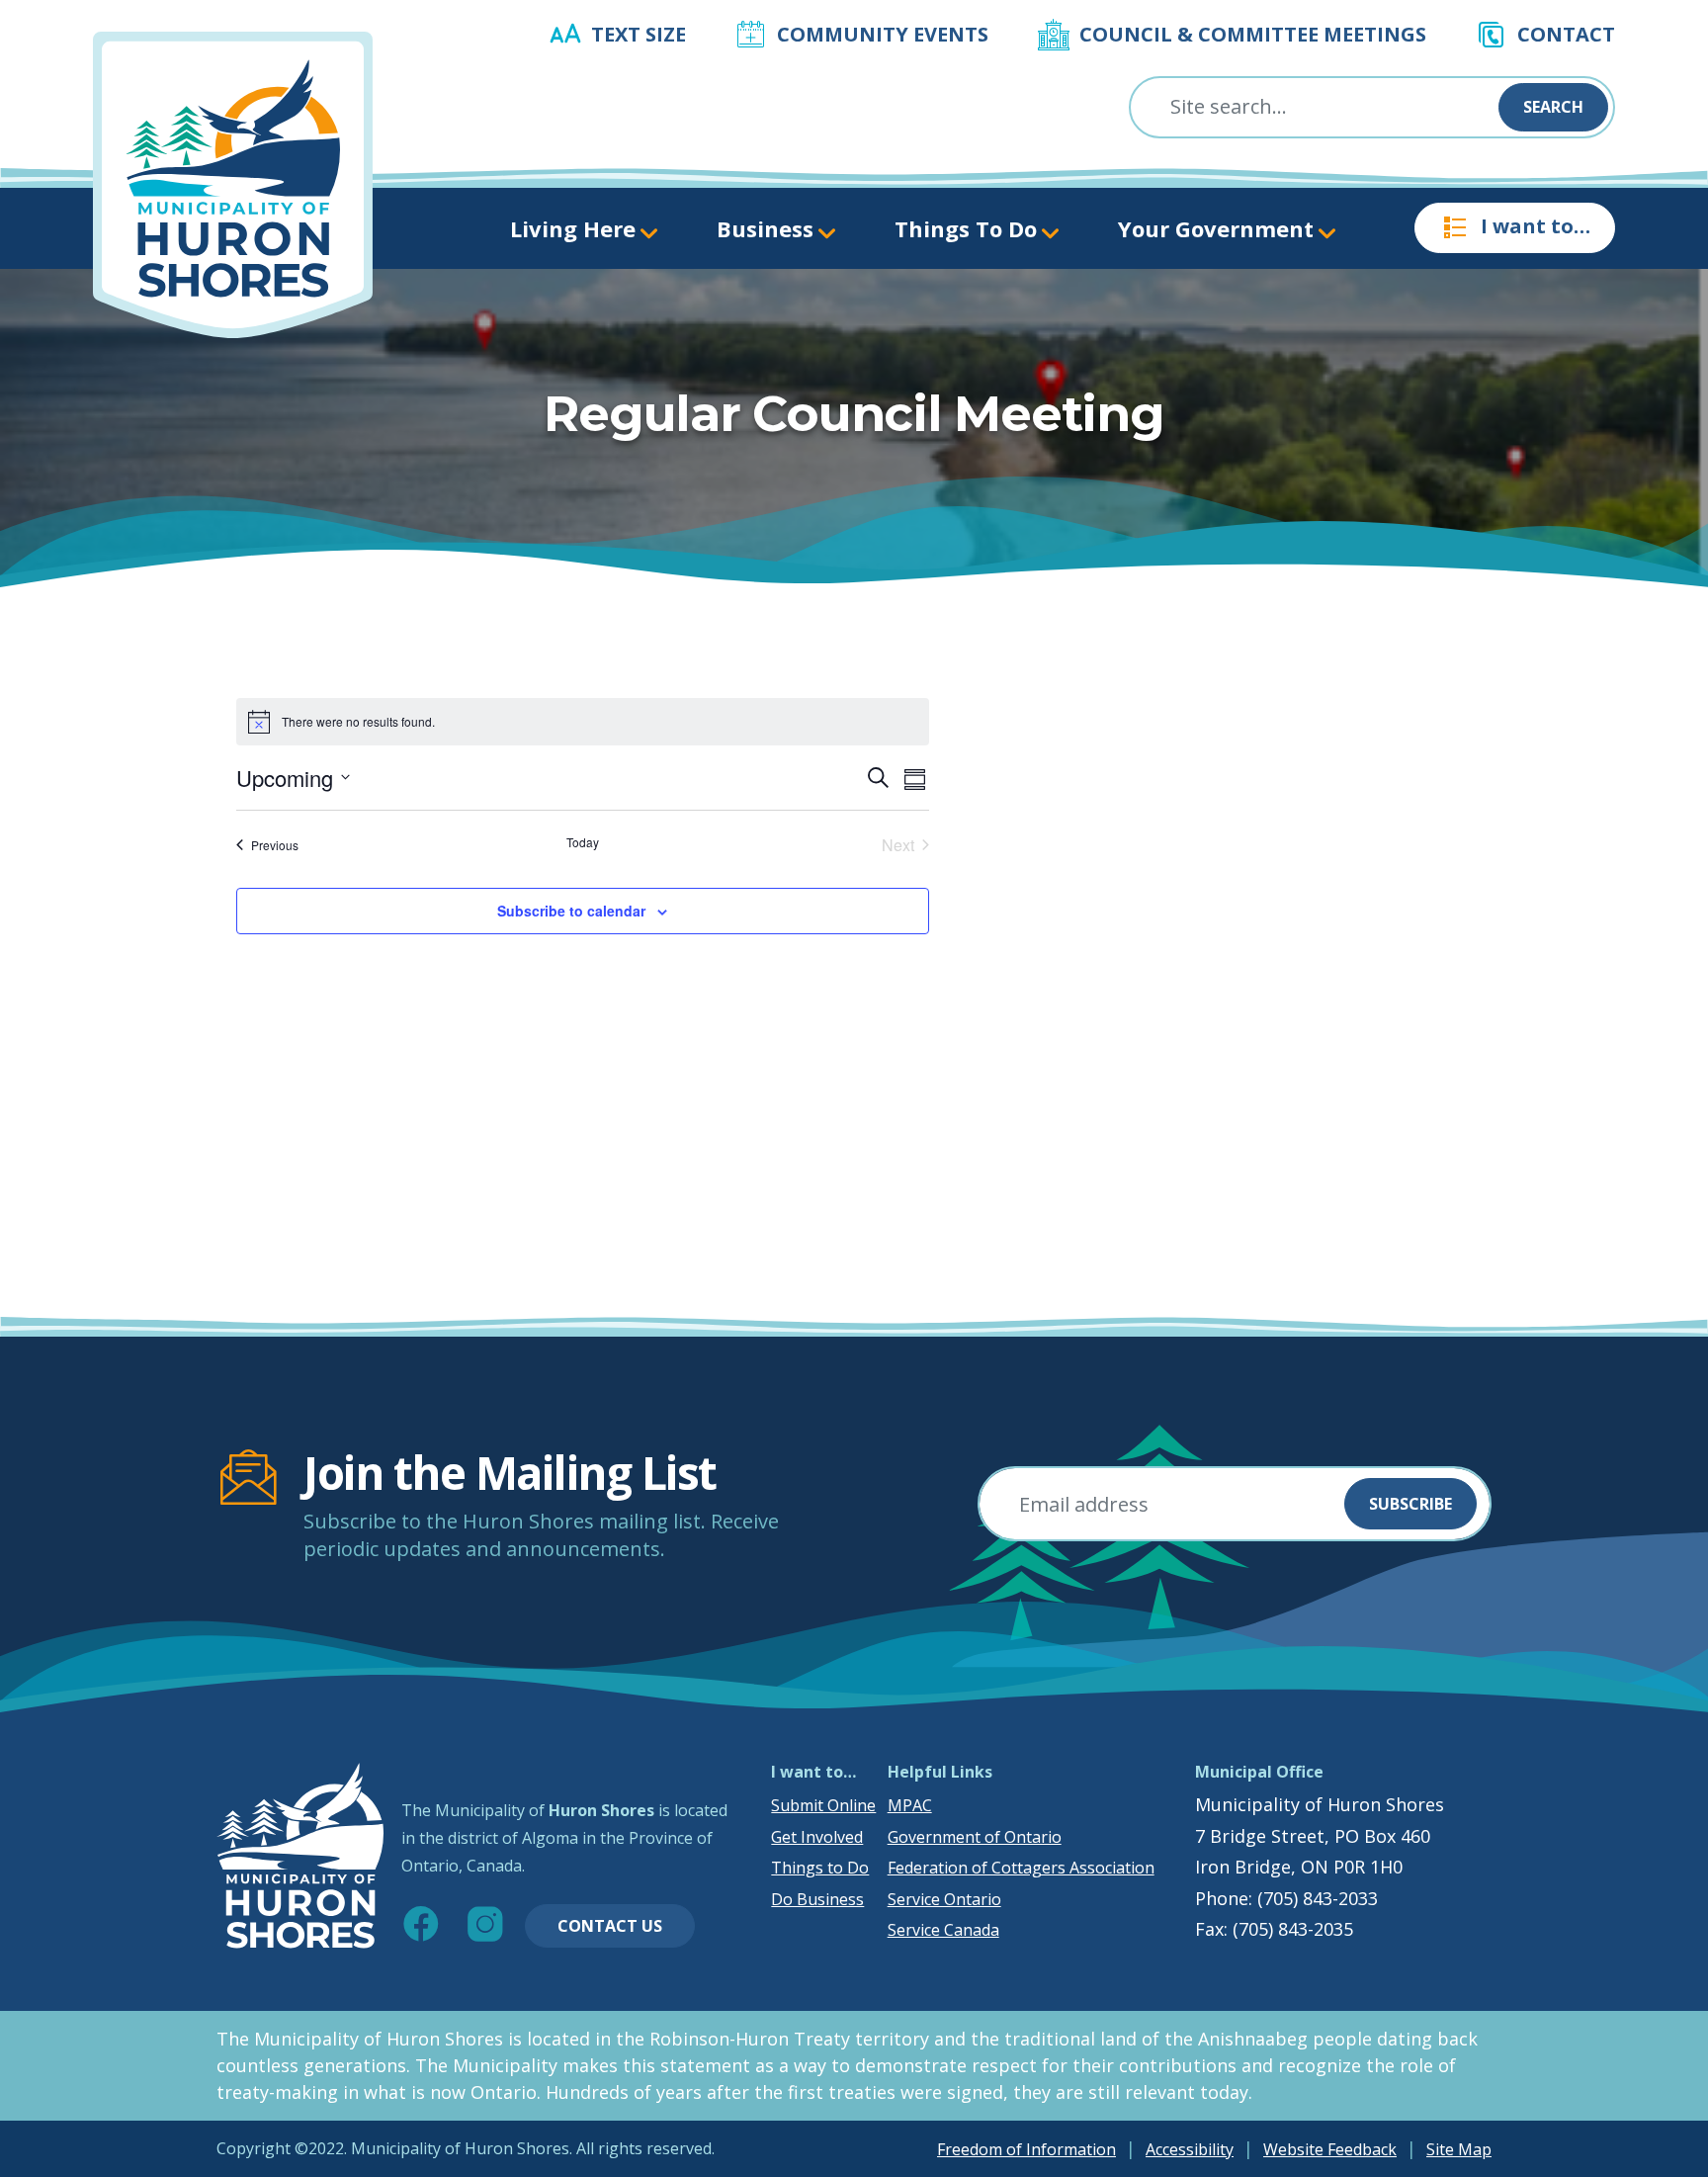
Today (583, 842)
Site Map (1459, 2149)
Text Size (639, 34)
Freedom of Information (1026, 2149)
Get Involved (817, 1837)
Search (1553, 107)
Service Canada (943, 1930)
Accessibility (1190, 2149)
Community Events (883, 34)
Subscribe (1410, 1504)
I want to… (1536, 226)
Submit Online (823, 1805)
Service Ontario (944, 1899)
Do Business (817, 1899)
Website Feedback (1330, 2149)
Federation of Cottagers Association (1021, 1868)
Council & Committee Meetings (1253, 34)
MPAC (910, 1805)
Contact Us (610, 1926)
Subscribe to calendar (571, 911)
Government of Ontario (975, 1837)
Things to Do (820, 1868)
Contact (1566, 34)
